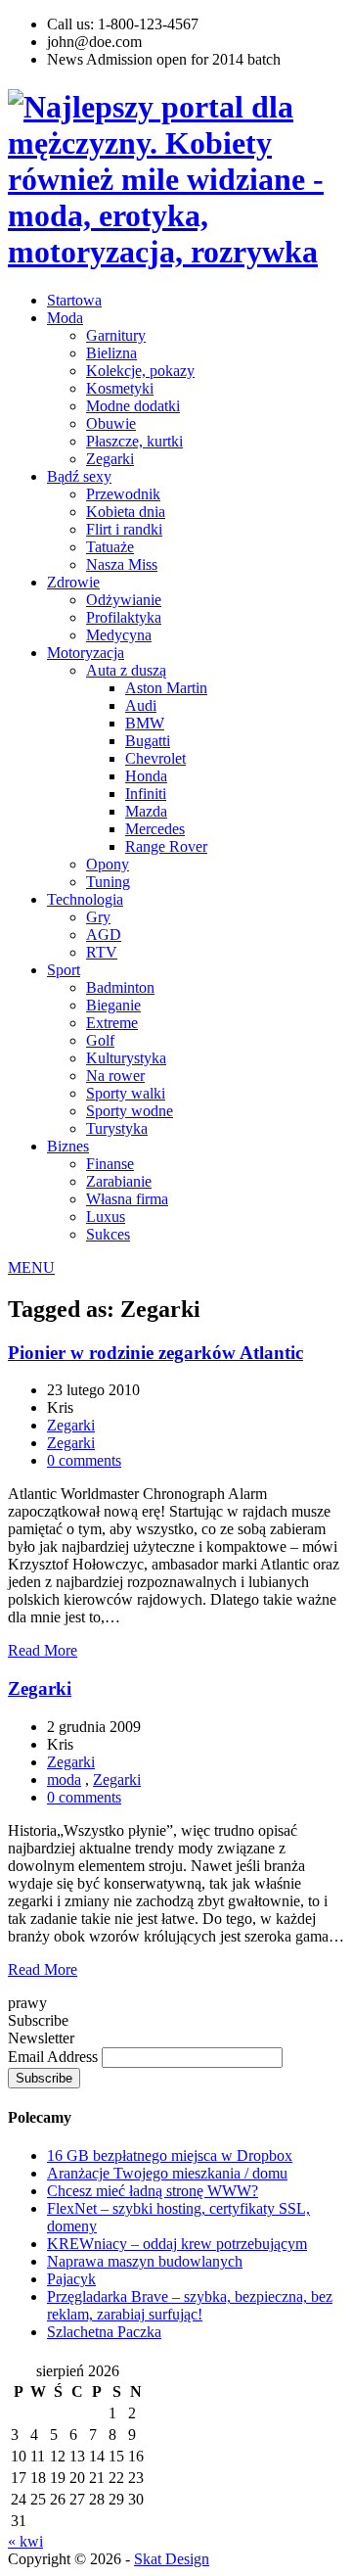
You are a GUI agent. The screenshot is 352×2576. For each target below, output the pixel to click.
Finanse (110, 1164)
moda (64, 1780)
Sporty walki (126, 1093)
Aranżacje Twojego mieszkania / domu (167, 2173)
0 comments (84, 1460)
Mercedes (155, 829)
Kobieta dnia (126, 512)
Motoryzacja (86, 653)
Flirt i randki (124, 529)
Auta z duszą (126, 670)
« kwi (25, 2541)
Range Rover (166, 846)
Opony (108, 864)
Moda (65, 318)
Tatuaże (110, 547)
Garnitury (116, 335)
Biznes (68, 1146)
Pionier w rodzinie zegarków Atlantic (155, 1353)
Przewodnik (123, 494)
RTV (102, 952)
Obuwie (111, 423)
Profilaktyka (124, 617)
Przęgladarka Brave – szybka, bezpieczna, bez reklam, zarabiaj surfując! (190, 2305)
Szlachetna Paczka (104, 2332)
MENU (31, 1267)
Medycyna (119, 635)
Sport (64, 970)
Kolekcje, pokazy (140, 371)
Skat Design (172, 2559)
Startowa (74, 300)
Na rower (115, 1076)
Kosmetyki (120, 388)
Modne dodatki (133, 406)
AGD (104, 935)
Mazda (146, 811)
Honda (146, 776)
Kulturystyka (126, 1058)
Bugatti (148, 741)
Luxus (106, 1217)
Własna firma (127, 1199)
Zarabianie (119, 1181)
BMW (145, 723)
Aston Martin (166, 688)
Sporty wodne (130, 1111)
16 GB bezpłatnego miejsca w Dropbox (170, 2155)
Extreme (112, 1023)
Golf (100, 1040)
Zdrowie (73, 582)
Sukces (108, 1234)
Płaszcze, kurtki (134, 441)
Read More (43, 1650)
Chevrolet (155, 758)
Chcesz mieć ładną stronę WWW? (153, 2191)
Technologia (85, 899)
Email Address (55, 2057)
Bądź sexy (79, 476)
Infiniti (146, 794)
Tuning (108, 882)
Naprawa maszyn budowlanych (145, 2261)
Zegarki (110, 459)
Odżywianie (124, 600)
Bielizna (111, 353)
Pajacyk (71, 2279)
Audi (141, 705)
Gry (98, 917)
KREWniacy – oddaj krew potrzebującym (177, 2244)
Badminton (120, 987)
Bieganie (113, 1005)
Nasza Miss (122, 564)
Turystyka (117, 1128)
